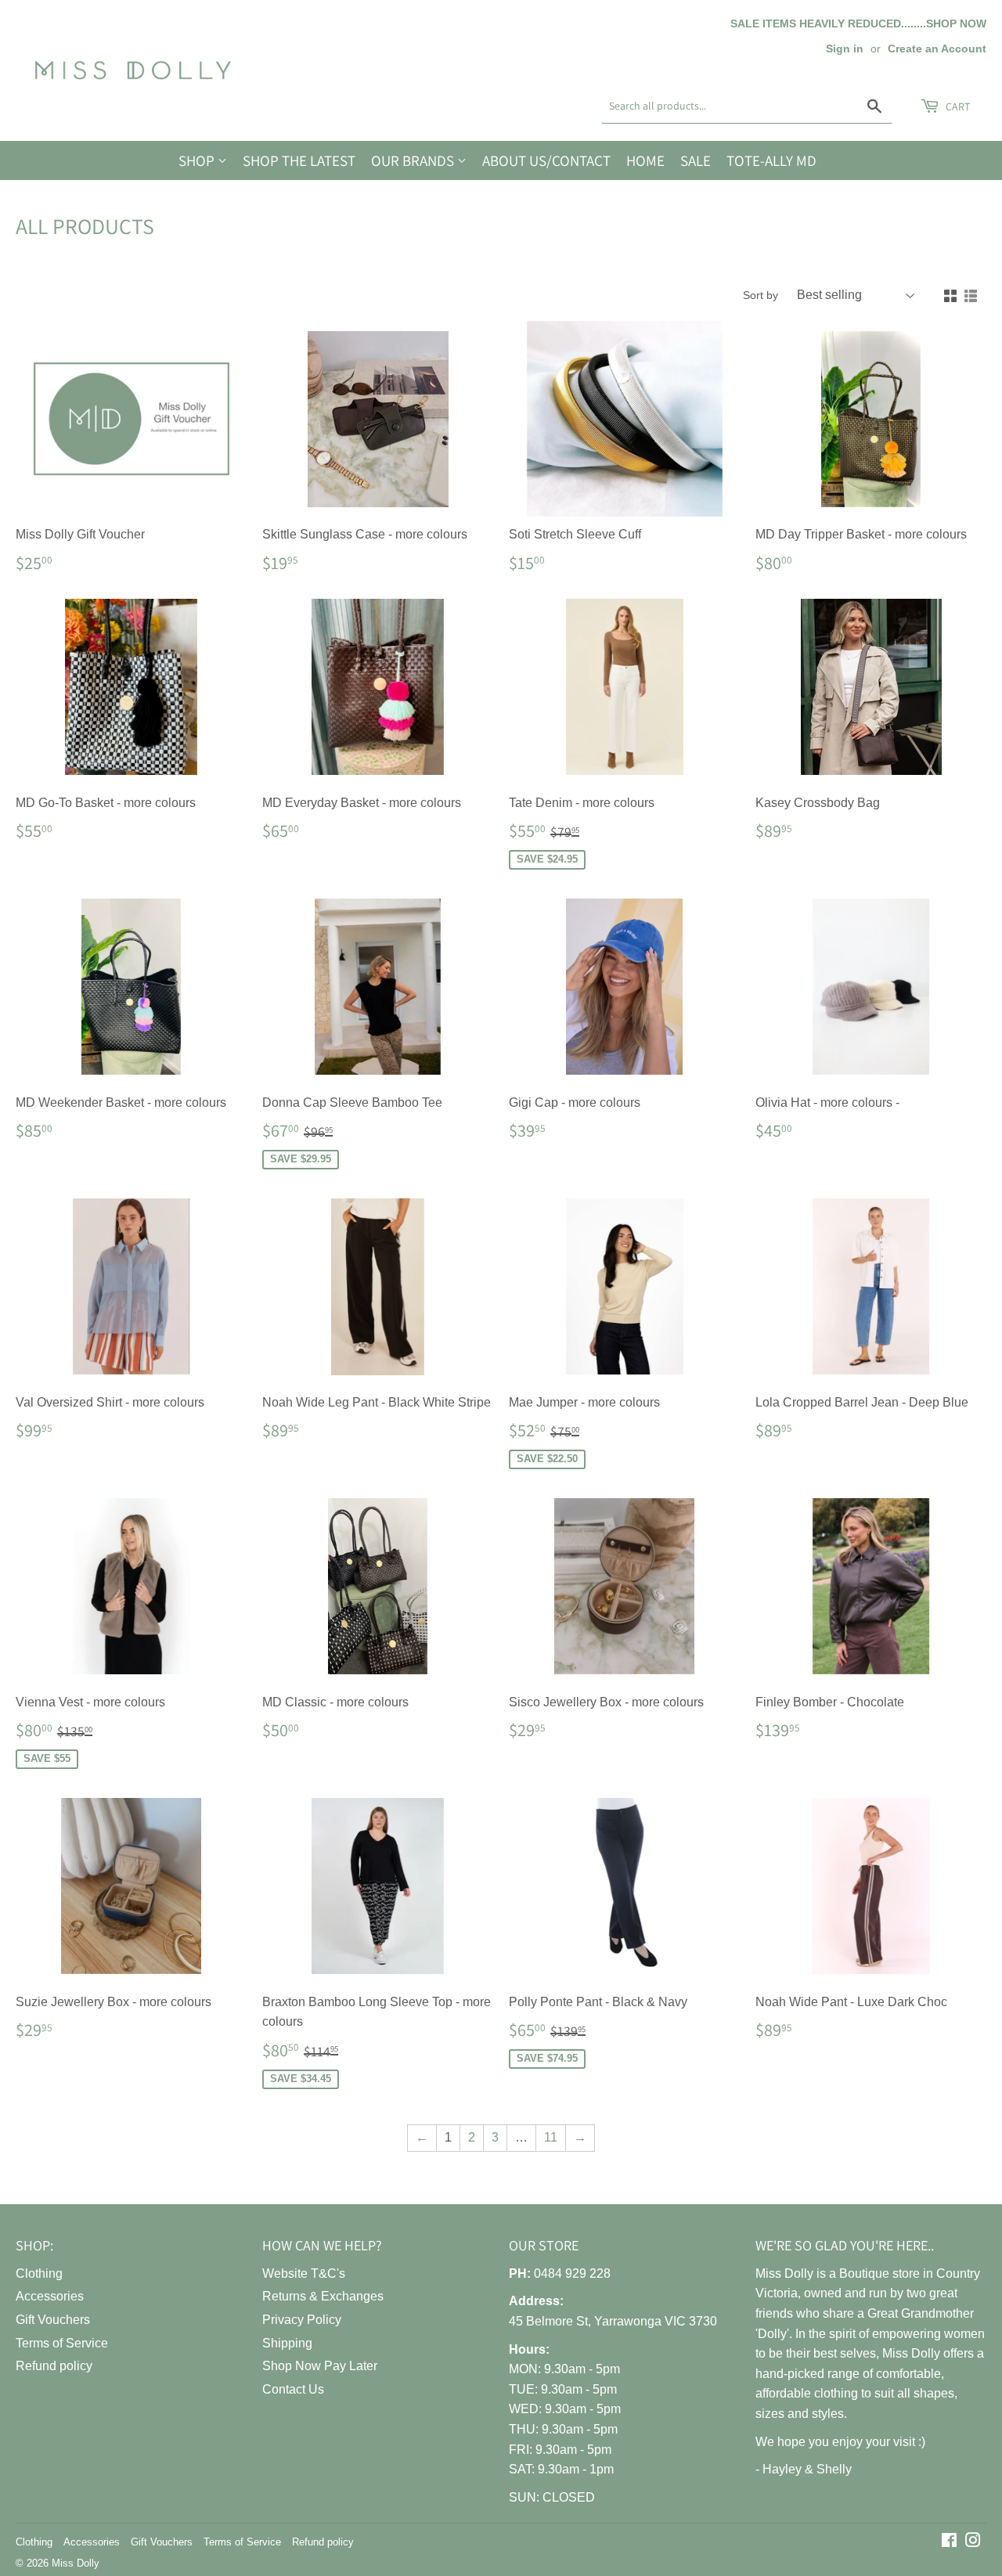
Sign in (845, 49)
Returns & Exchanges (323, 2296)
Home (645, 160)
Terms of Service (62, 2343)
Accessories (50, 2296)
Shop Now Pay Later (320, 2366)
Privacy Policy (302, 2320)
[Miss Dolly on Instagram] (973, 2542)
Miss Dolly (76, 2563)
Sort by (761, 295)
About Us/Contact (546, 160)
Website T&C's (304, 2273)
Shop (198, 160)
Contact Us (293, 2389)
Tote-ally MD (771, 160)
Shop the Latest (299, 160)
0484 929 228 (572, 2273)
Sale (696, 160)
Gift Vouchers (53, 2320)
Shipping (287, 2343)
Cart (957, 106)
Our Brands (414, 160)
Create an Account (937, 49)
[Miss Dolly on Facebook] (949, 2542)
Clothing (39, 2273)
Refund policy (54, 2366)
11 (551, 2137)
